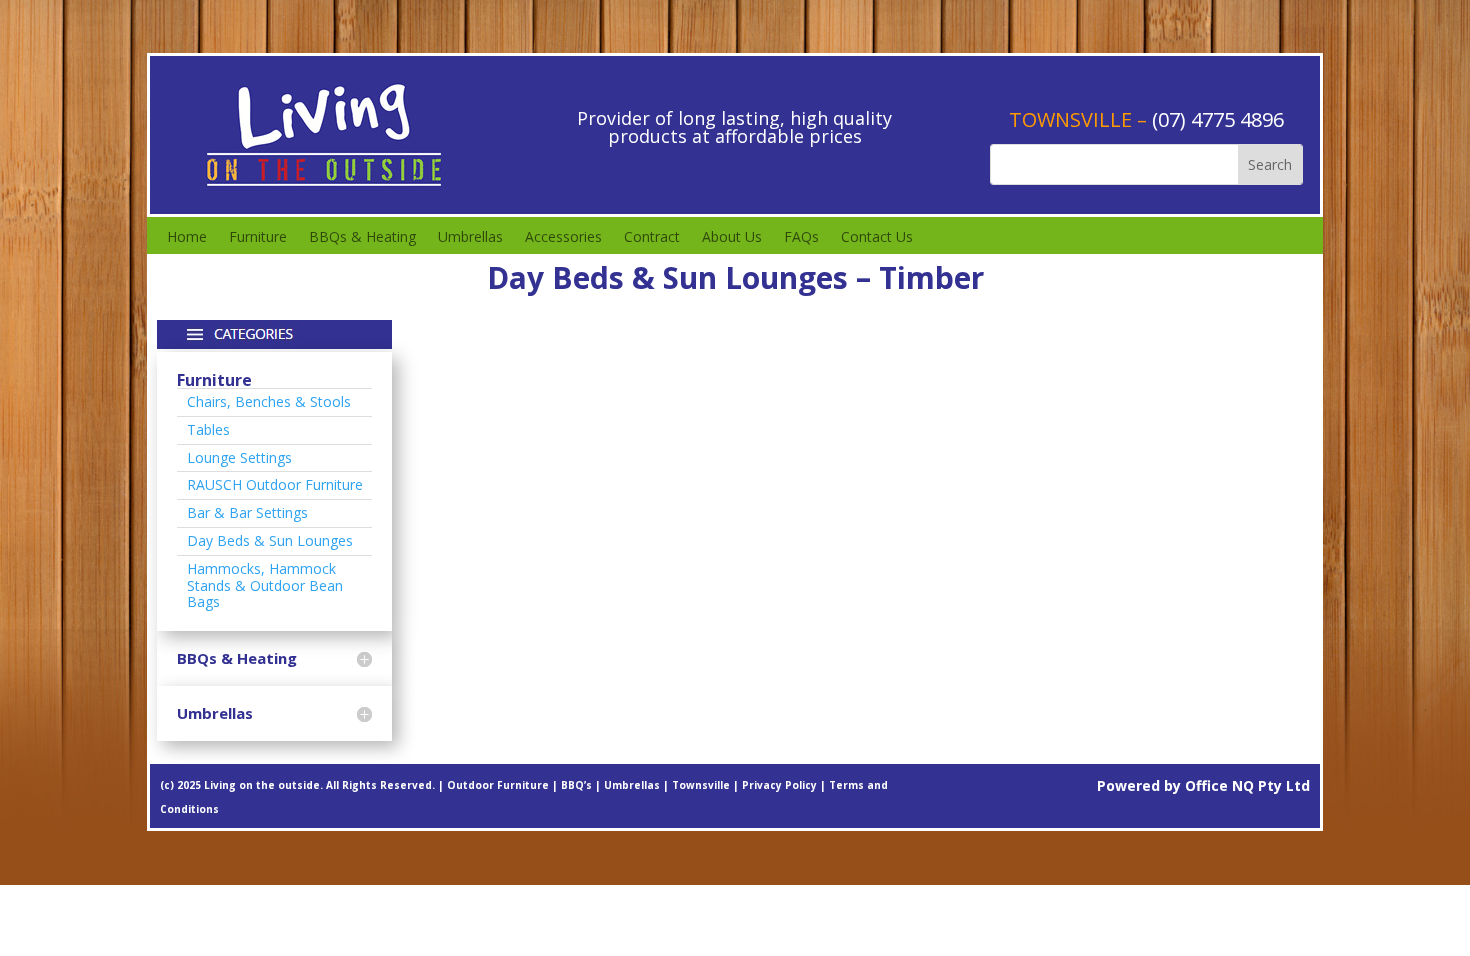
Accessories (563, 238)
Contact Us (877, 238)
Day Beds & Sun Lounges (270, 540)
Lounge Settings (239, 457)
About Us (732, 238)
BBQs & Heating (362, 238)
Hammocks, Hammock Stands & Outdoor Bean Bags (265, 585)
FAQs (801, 238)
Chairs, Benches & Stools (269, 401)
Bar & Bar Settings (247, 512)
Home (187, 238)
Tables (208, 429)
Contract (652, 238)
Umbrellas (470, 238)
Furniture (258, 238)
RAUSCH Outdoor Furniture (275, 484)
